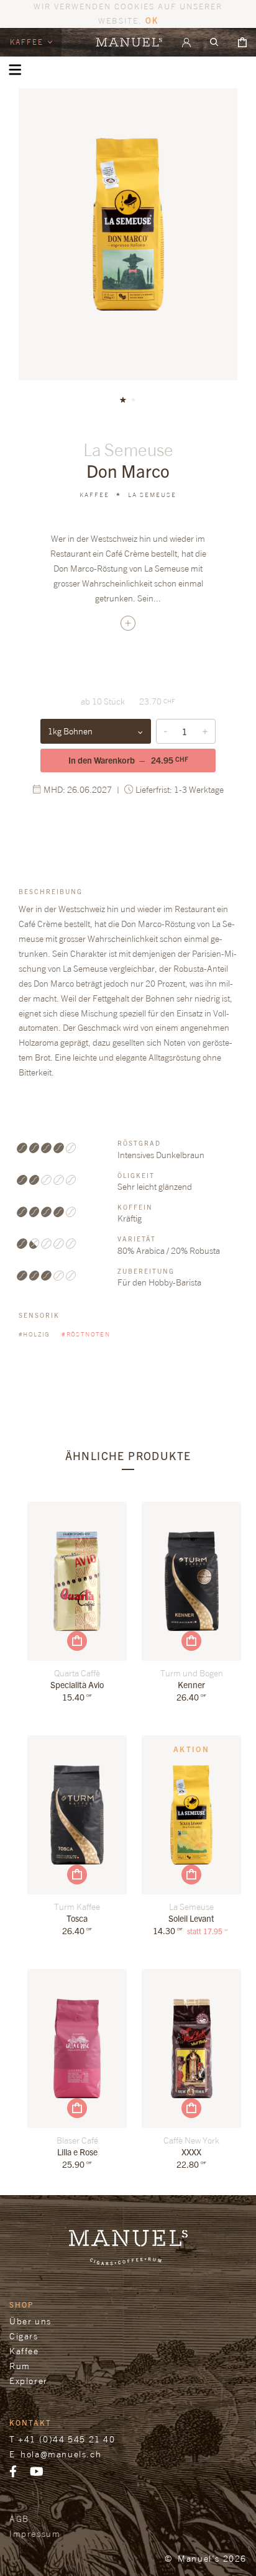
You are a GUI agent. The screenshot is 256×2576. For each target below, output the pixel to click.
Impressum (35, 2533)
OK (152, 20)
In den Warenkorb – (128, 760)
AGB (19, 2519)
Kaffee (28, 42)
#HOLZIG (35, 1334)
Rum (20, 2366)
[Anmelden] (186, 42)
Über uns (30, 2321)
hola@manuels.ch (61, 2454)
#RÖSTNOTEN (86, 1334)
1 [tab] (123, 400)
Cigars (24, 2336)
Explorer (29, 2381)
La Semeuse (152, 495)
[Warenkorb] (242, 42)
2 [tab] (133, 400)
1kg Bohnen (70, 731)
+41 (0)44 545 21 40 (66, 2439)
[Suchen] (214, 42)
